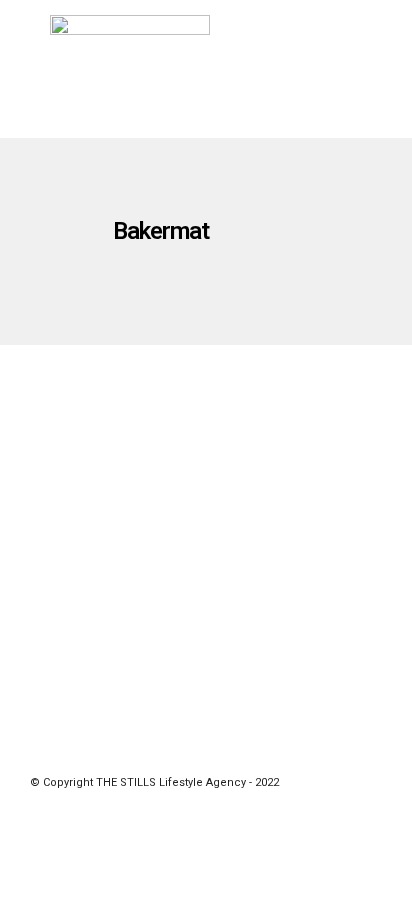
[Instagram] (232, 752)
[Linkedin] (206, 752)
